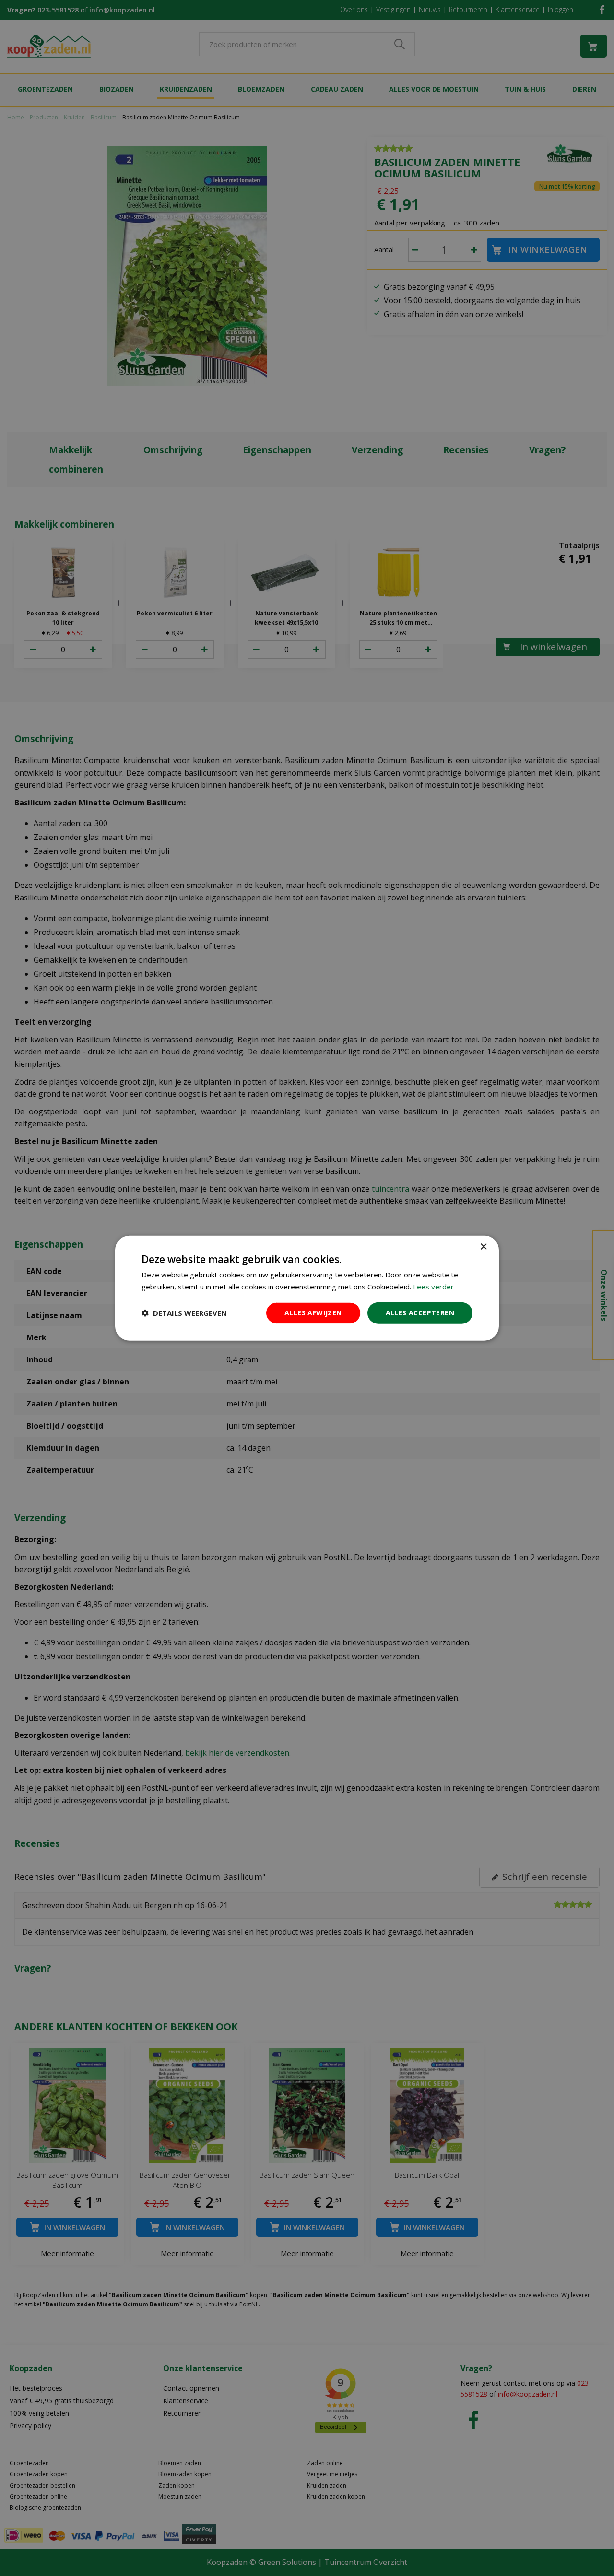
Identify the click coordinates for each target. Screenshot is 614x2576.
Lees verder (433, 1287)
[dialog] (307, 1288)
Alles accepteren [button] (420, 1313)
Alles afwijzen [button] (313, 1313)
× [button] (483, 1247)
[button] (184, 1313)
